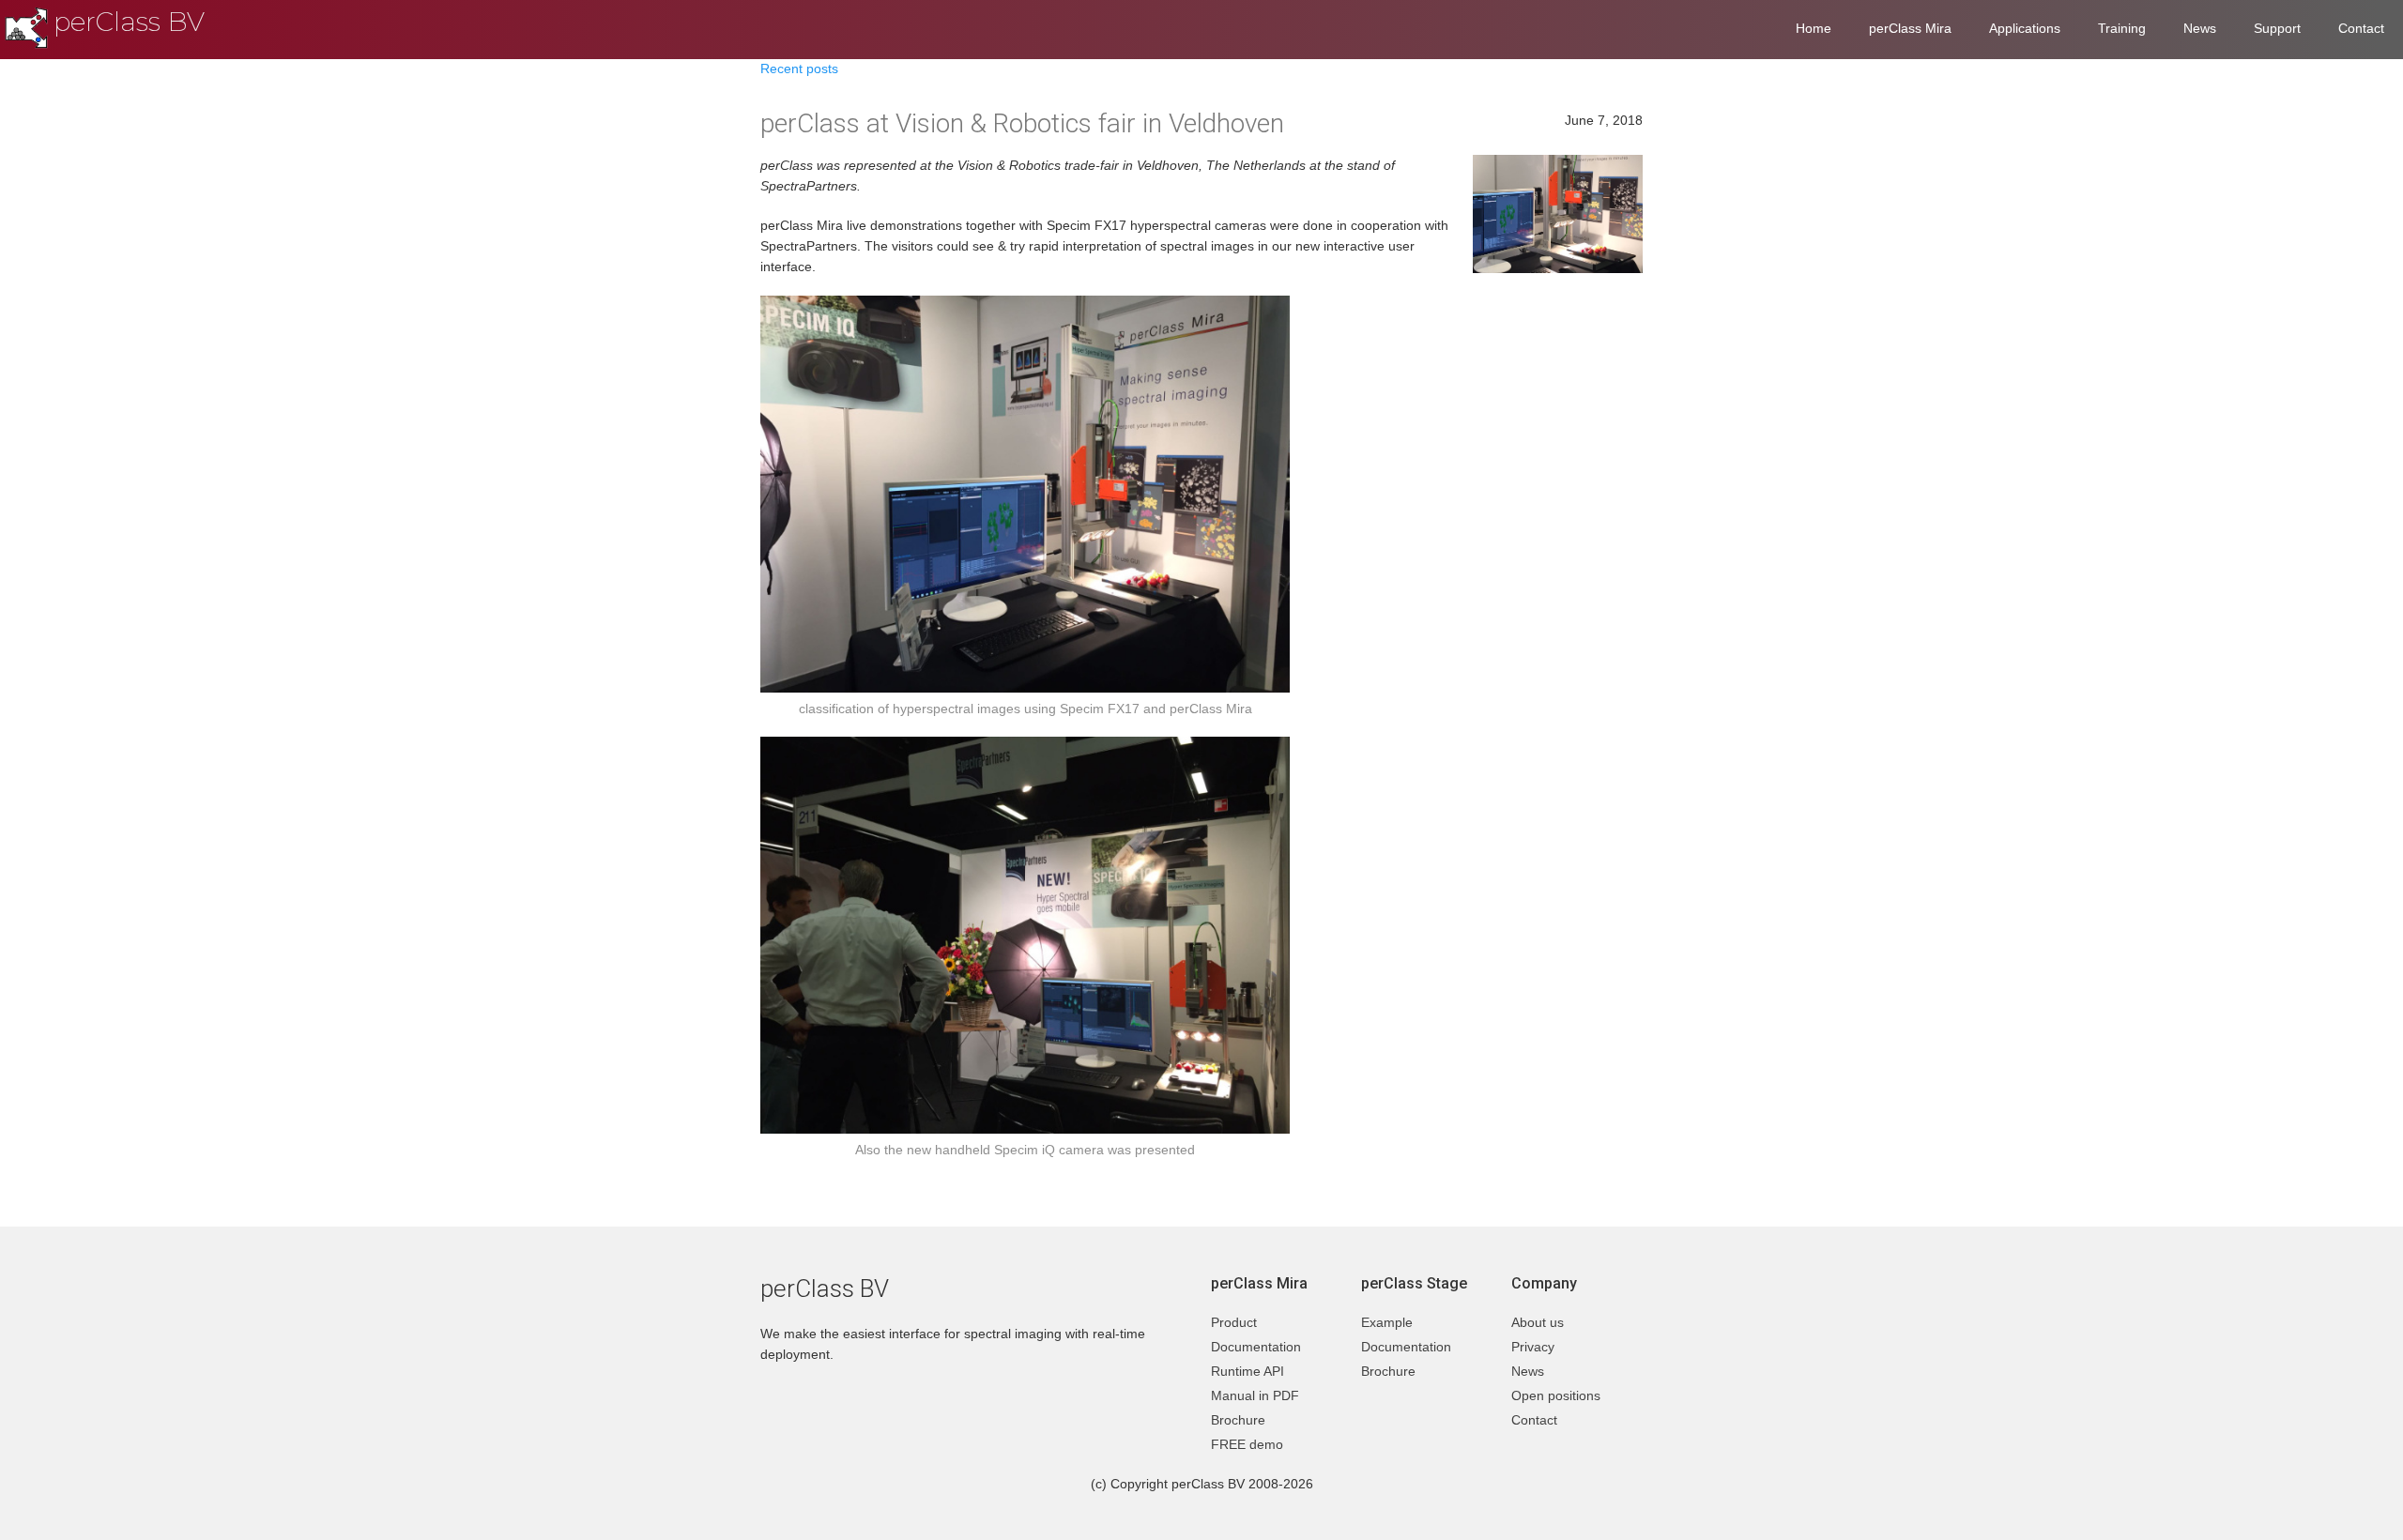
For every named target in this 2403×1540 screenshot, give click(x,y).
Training (2122, 28)
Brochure (1238, 1420)
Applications (2025, 28)
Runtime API (1247, 1371)
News (2200, 28)
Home (1814, 28)
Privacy (1533, 1347)
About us (1538, 1322)
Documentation (1256, 1347)
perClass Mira (1910, 28)
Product (1234, 1322)
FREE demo (1247, 1444)
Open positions (1556, 1395)
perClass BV (129, 22)
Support (2277, 28)
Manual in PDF (1255, 1395)
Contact (2361, 28)
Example (1387, 1322)
